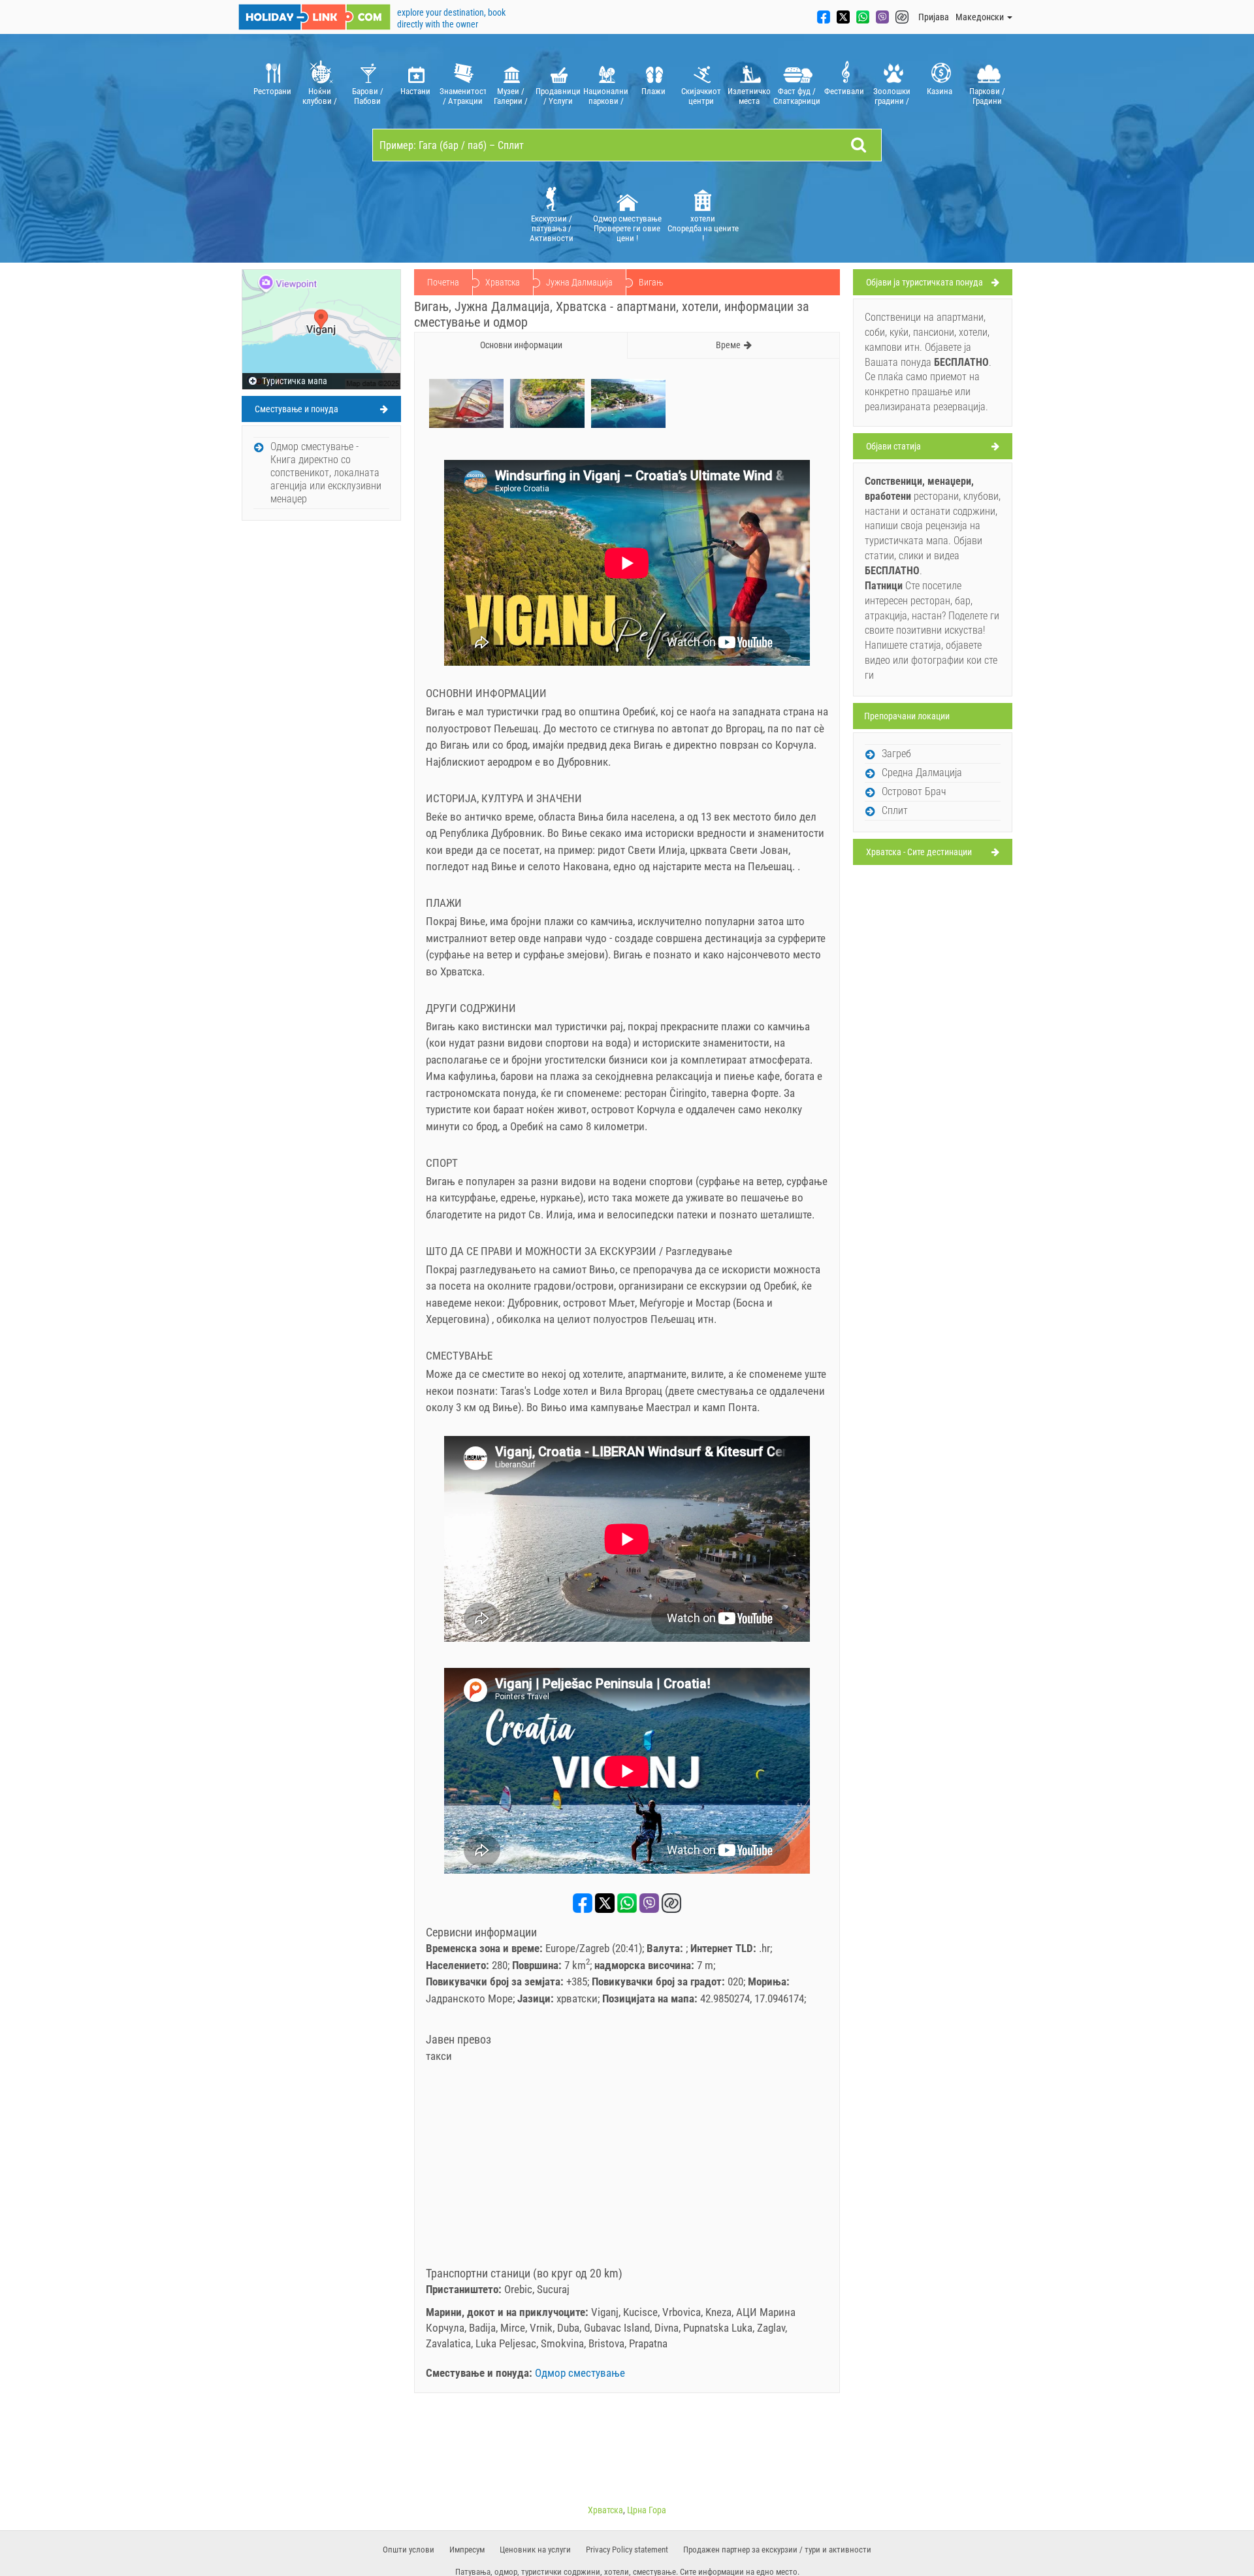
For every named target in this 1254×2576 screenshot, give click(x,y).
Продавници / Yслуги (558, 96)
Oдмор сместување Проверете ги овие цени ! (627, 228)
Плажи (653, 91)
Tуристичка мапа (294, 381)
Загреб (896, 754)
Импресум (467, 2550)
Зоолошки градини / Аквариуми (892, 96)
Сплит (895, 810)
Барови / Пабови (368, 96)
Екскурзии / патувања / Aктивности (552, 228)
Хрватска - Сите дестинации (919, 852)
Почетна (443, 282)
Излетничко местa (749, 96)
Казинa (940, 91)
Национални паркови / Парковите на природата (606, 96)
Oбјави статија (893, 446)
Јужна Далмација (579, 282)
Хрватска (503, 282)
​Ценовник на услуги (535, 2550)
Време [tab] (728, 345)
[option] (272, 81)
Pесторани (272, 91)
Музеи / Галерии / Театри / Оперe (511, 96)
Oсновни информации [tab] (521, 345)
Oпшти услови (409, 2550)
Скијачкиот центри (701, 96)
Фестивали (844, 91)
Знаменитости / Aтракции (463, 96)
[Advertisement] (627, 2169)
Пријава (934, 17)
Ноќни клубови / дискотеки (320, 96)
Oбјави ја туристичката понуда (924, 282)
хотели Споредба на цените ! (703, 228)
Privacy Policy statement (627, 2550)
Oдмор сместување (580, 2373)
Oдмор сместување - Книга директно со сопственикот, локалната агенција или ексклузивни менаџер (326, 473)
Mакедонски (981, 17)
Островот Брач (914, 791)
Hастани (415, 91)
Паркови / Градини (987, 96)
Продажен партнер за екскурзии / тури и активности (777, 2550)
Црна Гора (647, 2510)
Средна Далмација (922, 773)
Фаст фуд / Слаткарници (796, 96)
